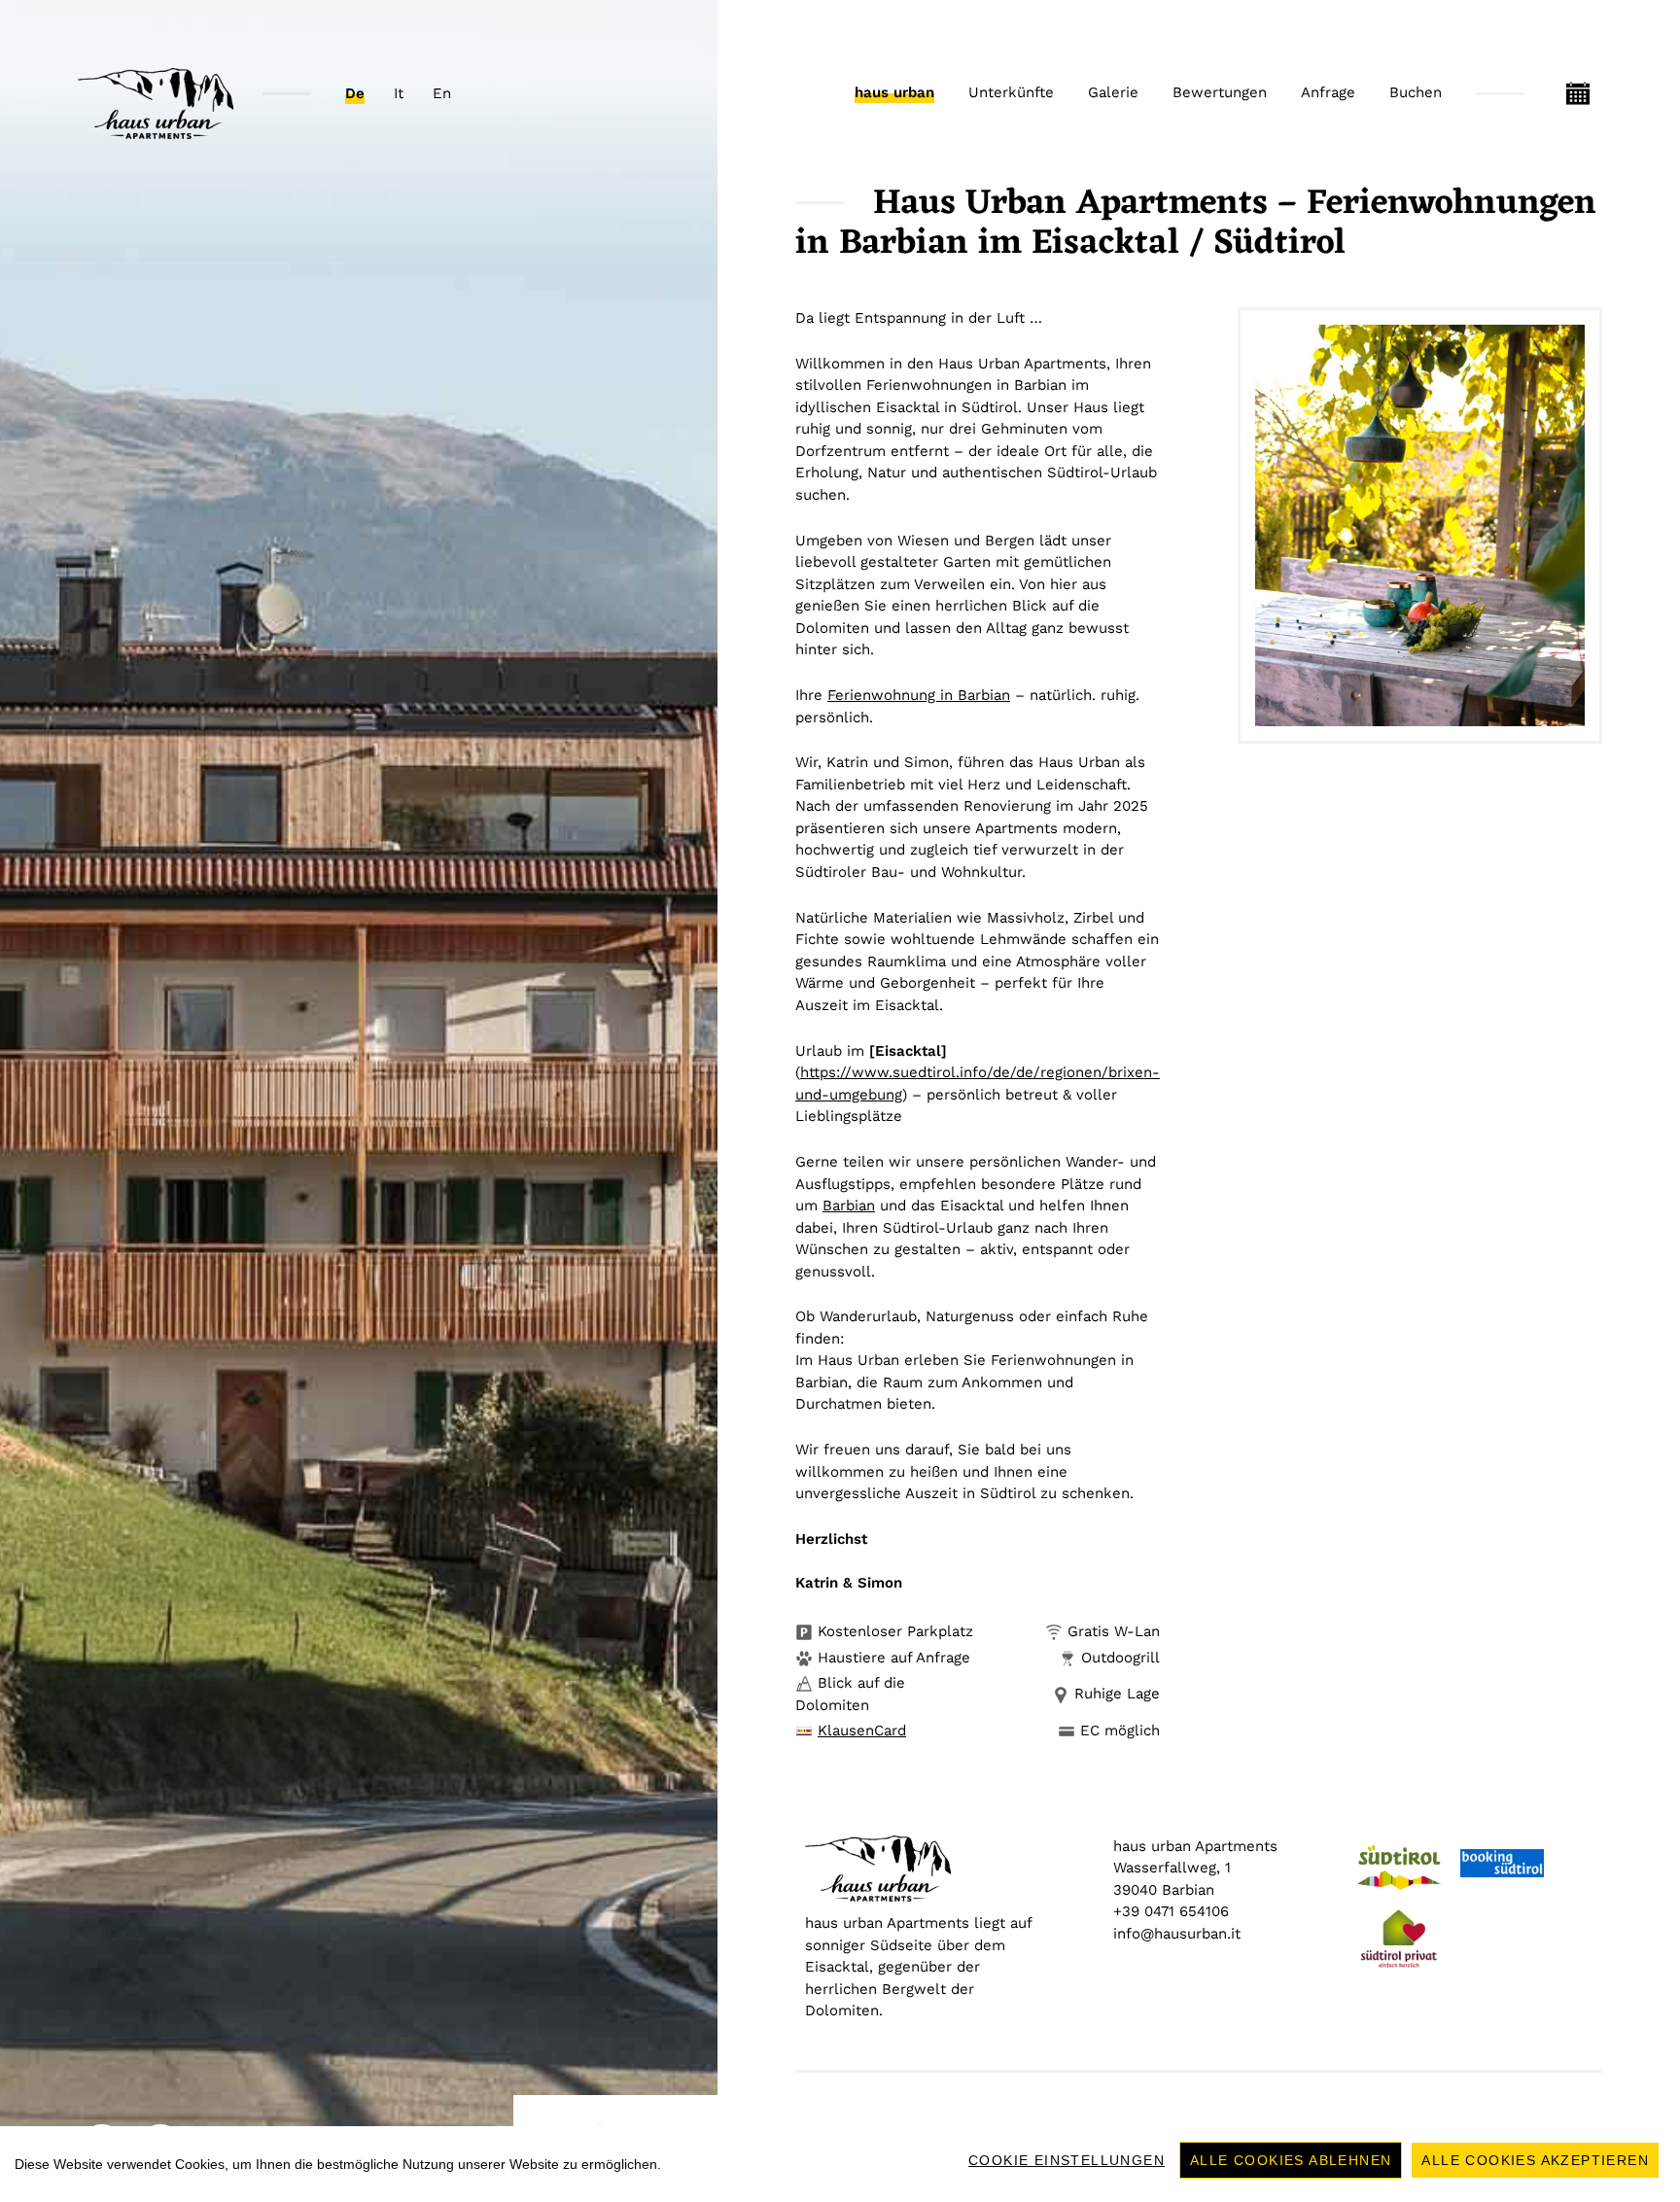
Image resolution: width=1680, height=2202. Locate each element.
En (442, 93)
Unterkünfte (1011, 92)
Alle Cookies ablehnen (1291, 2160)
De (355, 93)
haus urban (894, 92)
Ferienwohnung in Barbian (919, 695)
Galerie (1113, 92)
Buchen (1416, 92)
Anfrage (1328, 92)
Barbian (849, 1206)
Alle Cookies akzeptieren (1535, 2160)
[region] (840, 2164)
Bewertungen (1220, 92)
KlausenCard (862, 1730)
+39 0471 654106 (1171, 1911)
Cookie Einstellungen (1067, 2160)
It (399, 93)
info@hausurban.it (1177, 1934)
